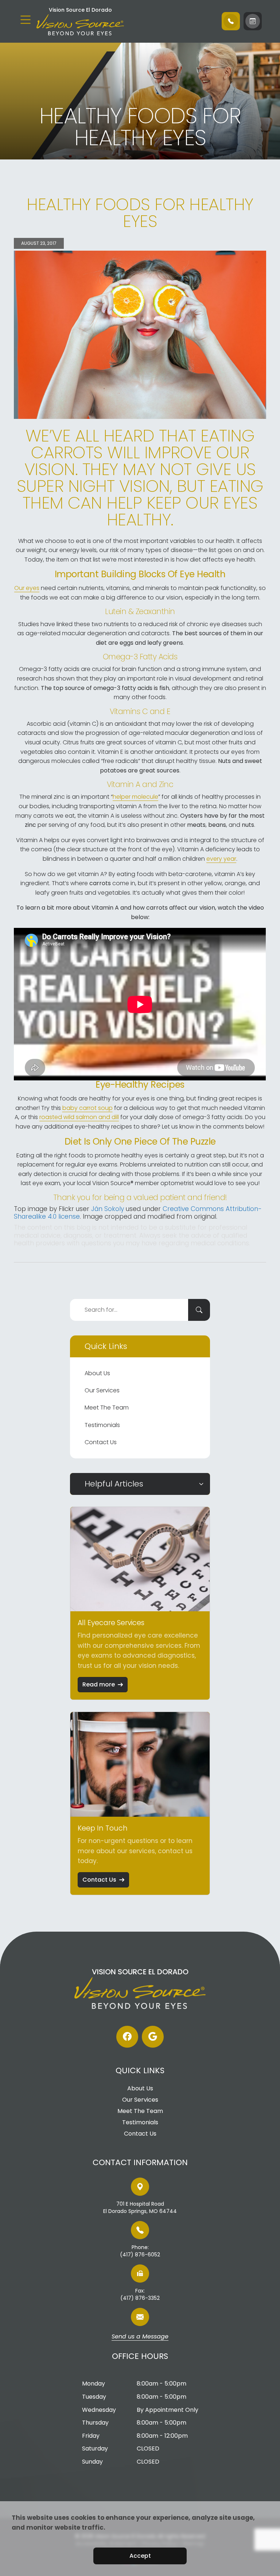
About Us (97, 1373)
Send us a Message (140, 2337)
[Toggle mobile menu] (26, 20)
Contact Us (101, 1442)
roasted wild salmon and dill (79, 1117)
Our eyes (27, 588)
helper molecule (135, 797)
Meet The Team (107, 1407)
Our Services (102, 1390)
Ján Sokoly (108, 1209)
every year (221, 859)
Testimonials (102, 1425)
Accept (140, 2556)
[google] (153, 2037)
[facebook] (127, 2037)
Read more (99, 1684)
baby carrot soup (87, 1108)
